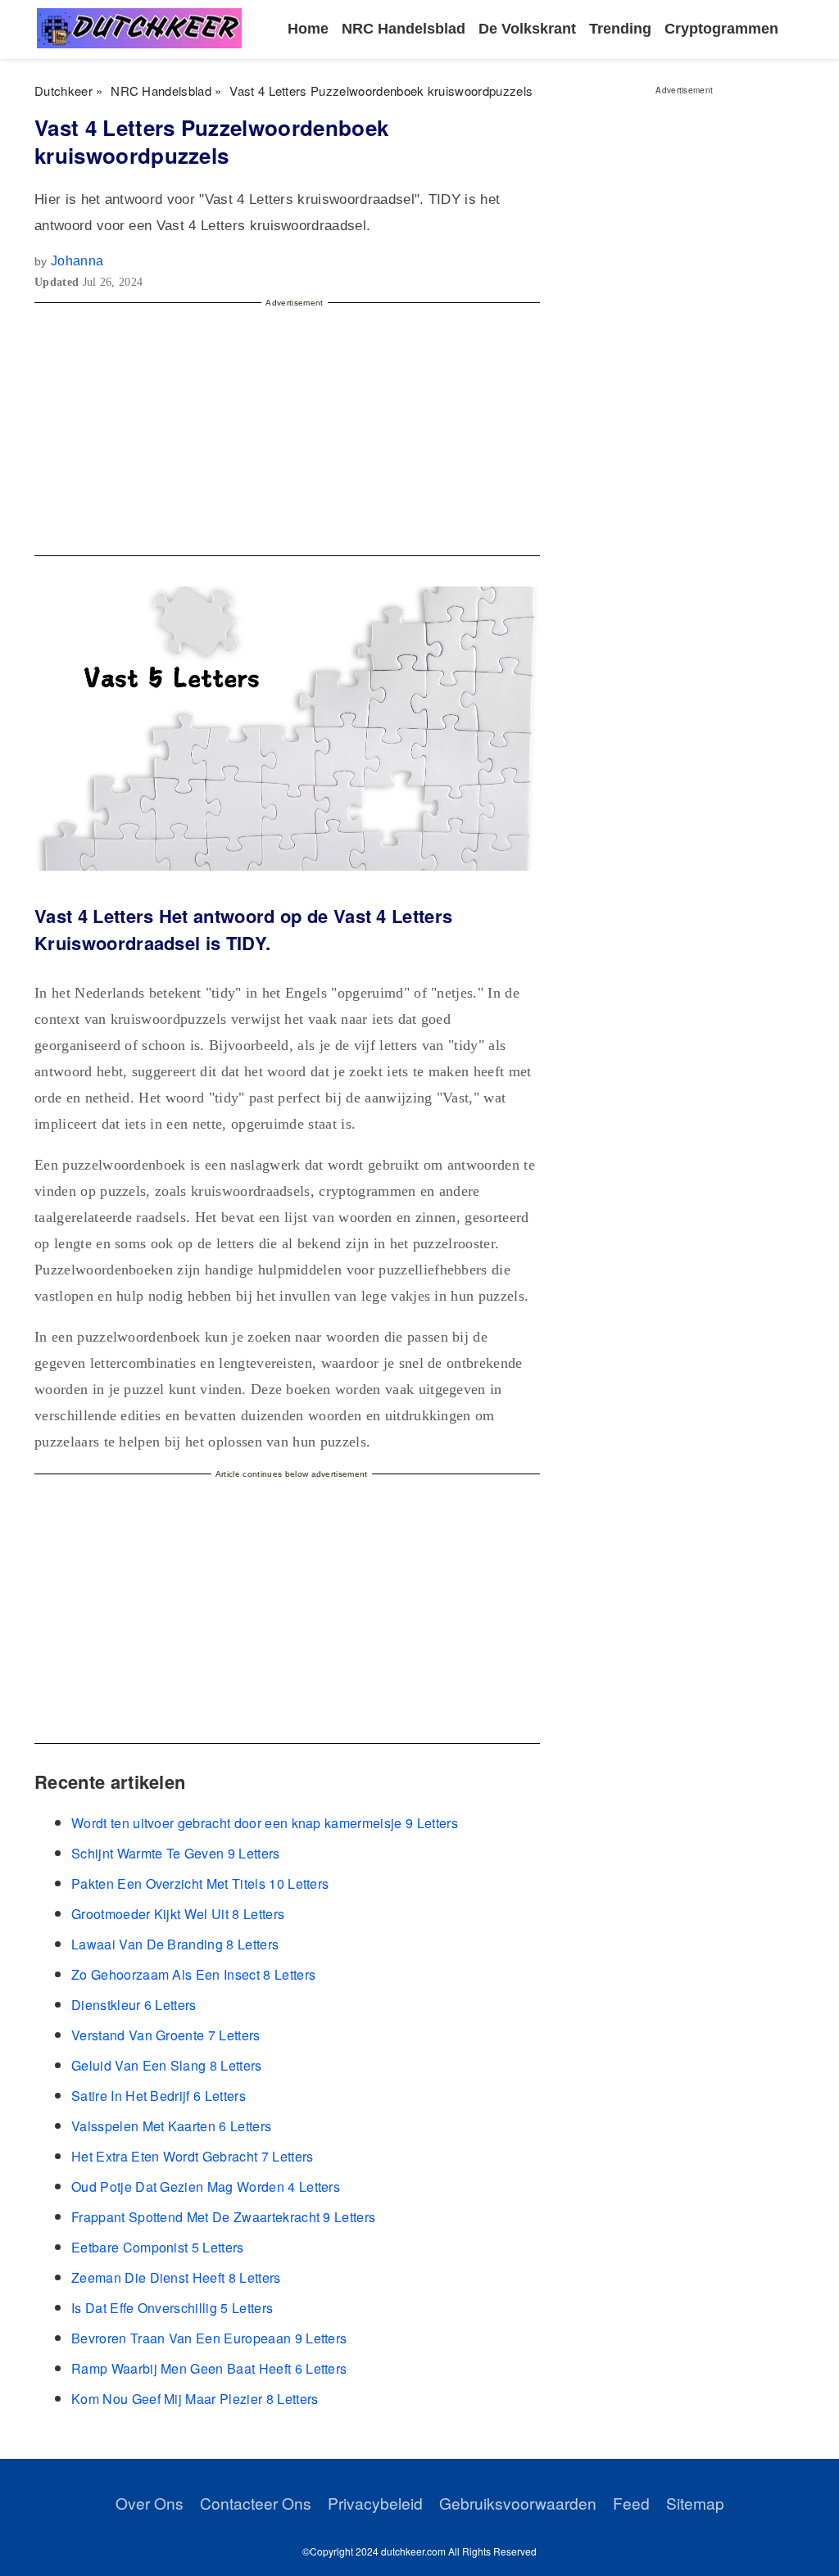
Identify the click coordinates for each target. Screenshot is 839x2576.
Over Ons (150, 2503)
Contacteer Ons (256, 2503)
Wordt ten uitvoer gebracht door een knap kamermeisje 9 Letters (265, 1823)
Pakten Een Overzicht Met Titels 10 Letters (200, 1883)
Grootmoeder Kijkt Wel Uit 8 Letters (178, 1914)
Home (308, 29)
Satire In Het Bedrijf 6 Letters (159, 2096)
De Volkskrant (527, 29)
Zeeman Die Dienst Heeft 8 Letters (176, 2277)
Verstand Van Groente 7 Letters (166, 2035)
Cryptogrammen (721, 29)
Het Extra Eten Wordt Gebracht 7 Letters (192, 2156)
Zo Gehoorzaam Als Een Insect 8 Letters (193, 1974)
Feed (631, 2503)
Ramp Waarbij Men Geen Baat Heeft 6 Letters (209, 2368)
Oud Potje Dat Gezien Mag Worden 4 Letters (206, 2187)
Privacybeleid (375, 2503)
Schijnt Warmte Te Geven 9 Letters (176, 1853)
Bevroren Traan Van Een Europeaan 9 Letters (209, 2338)
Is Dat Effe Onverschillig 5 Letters (172, 2308)
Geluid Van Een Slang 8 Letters (167, 2065)
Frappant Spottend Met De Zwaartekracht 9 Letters (223, 2217)
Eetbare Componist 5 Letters (158, 2247)
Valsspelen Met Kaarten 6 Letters (171, 2126)
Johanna (77, 261)
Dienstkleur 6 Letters (134, 2005)
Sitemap (695, 2503)
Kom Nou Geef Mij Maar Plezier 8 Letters (195, 2399)
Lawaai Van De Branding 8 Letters (175, 1944)
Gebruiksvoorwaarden (518, 2503)
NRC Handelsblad (404, 29)
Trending (620, 29)
